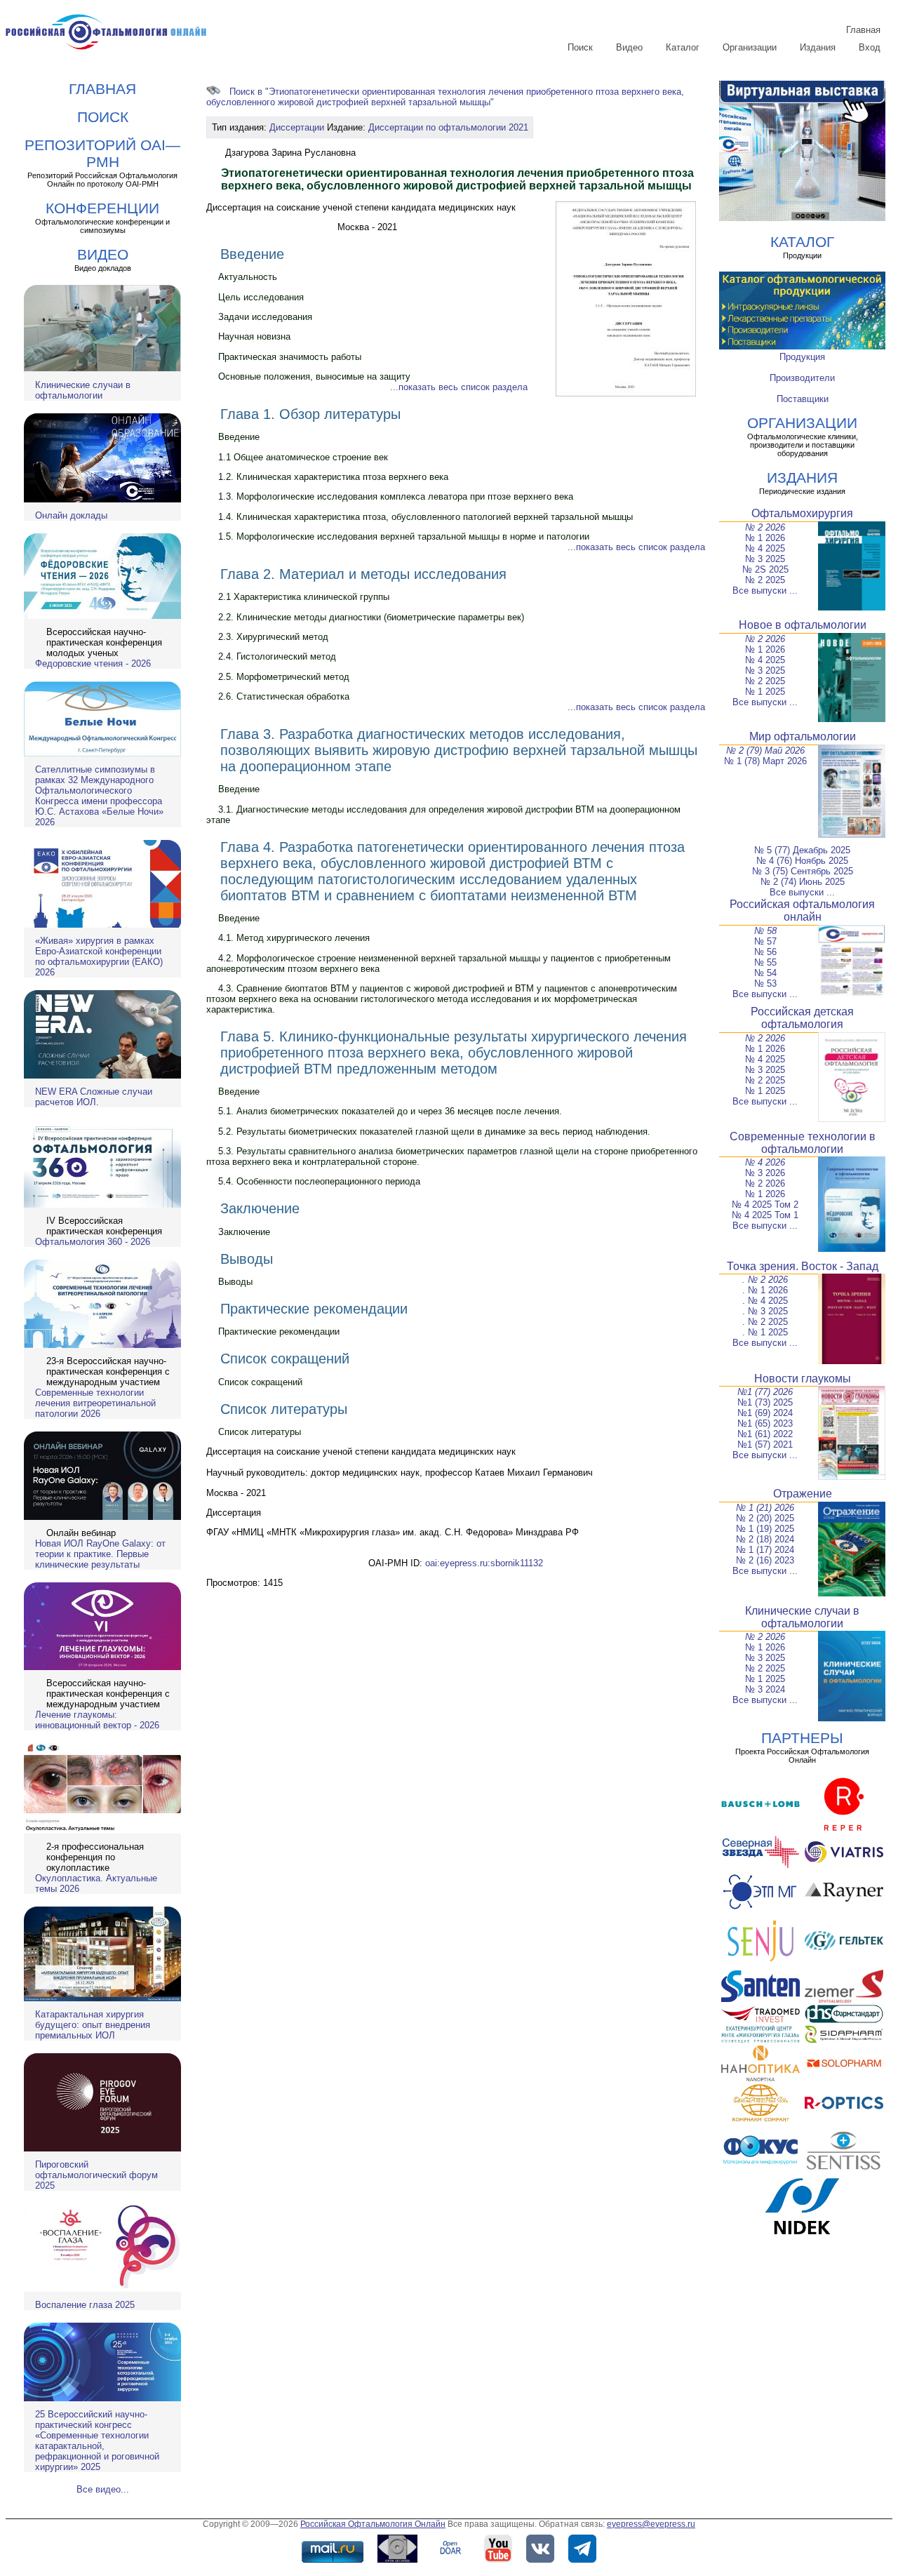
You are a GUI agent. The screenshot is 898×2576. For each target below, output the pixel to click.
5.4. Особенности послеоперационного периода (319, 1181)
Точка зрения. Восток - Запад (803, 1266)
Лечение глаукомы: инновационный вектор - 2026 (97, 1720)
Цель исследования (261, 297)
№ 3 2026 (765, 1173)
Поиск (580, 47)
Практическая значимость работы (290, 357)
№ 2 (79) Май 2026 (765, 750)
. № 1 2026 (765, 1290)
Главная (863, 30)
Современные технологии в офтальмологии (803, 1143)
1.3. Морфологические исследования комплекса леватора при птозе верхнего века (396, 496)
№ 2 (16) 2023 (765, 1560)
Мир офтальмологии (803, 736)
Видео (629, 47)
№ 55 (765, 962)
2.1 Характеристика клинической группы (304, 597)
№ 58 (765, 931)
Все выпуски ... (765, 590)
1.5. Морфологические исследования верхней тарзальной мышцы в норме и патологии (404, 536)
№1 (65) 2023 (765, 1423)
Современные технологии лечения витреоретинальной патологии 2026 (95, 1403)
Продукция (802, 357)
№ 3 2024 (765, 1689)
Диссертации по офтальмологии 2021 (448, 127)
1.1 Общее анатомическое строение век (303, 457)
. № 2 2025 (765, 1322)
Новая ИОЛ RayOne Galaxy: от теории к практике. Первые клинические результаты (100, 1554)
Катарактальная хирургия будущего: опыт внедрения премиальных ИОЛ (93, 2025)
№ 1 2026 (765, 538)
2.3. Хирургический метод (273, 637)
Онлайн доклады (71, 515)
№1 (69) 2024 (765, 1413)
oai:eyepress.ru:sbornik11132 (484, 1563)
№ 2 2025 (765, 580)
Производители (802, 378)
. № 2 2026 (765, 1280)
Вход (870, 47)
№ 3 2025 (765, 559)
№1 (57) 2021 (765, 1444)
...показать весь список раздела (459, 387)
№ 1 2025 (765, 692)
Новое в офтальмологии (803, 625)
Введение (252, 254)
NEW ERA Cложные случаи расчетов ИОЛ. (94, 1097)
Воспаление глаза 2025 (85, 2305)
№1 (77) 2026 (765, 1392)
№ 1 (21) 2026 (765, 1508)
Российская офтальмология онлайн (802, 910)
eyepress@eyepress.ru (651, 2524)
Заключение (260, 1208)
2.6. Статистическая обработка (284, 696)
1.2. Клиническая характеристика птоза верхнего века (333, 477)
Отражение (803, 1494)
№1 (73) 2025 (765, 1402)
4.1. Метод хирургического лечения (294, 938)
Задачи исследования (265, 317)
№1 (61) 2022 (765, 1434)
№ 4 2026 (765, 1162)
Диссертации (297, 127)
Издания (818, 47)
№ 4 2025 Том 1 (765, 1215)
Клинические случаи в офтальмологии (83, 390)
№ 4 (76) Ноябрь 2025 (802, 861)
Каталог (683, 47)
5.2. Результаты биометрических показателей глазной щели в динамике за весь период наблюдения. (434, 1132)
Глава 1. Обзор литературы (310, 414)
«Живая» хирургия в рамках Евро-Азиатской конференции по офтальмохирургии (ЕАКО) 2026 (99, 956)
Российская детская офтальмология (802, 1018)
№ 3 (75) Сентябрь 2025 (803, 871)
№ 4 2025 (765, 548)
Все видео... (103, 2489)
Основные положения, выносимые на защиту (314, 376)
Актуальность (248, 277)
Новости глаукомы (803, 1379)
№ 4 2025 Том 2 (765, 1204)
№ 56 (765, 952)
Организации (750, 47)
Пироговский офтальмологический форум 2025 (96, 2175)
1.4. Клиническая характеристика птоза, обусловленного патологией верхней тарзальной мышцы (425, 517)
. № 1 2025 (765, 1332)
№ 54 (765, 973)
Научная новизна (254, 336)
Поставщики (803, 399)
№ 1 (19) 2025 (765, 1529)
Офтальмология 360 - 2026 (93, 1242)
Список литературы (284, 1409)
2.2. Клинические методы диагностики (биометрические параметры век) (371, 617)
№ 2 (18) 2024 (765, 1539)
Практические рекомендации (314, 1309)
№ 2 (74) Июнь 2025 (803, 882)
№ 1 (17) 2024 (765, 1550)
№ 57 (765, 941)
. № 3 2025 (765, 1311)
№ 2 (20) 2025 (765, 1518)
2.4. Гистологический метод (277, 656)
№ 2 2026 (765, 527)
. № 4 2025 (765, 1301)
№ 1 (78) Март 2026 (765, 761)
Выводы (247, 1259)
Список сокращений (285, 1359)
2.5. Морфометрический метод (284, 677)
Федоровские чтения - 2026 (93, 663)
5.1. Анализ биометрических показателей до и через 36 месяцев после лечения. (390, 1111)
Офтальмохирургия (802, 513)
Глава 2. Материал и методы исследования (363, 574)
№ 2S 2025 (765, 569)
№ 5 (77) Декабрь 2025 (802, 850)
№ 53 (765, 983)
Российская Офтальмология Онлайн (373, 2524)
